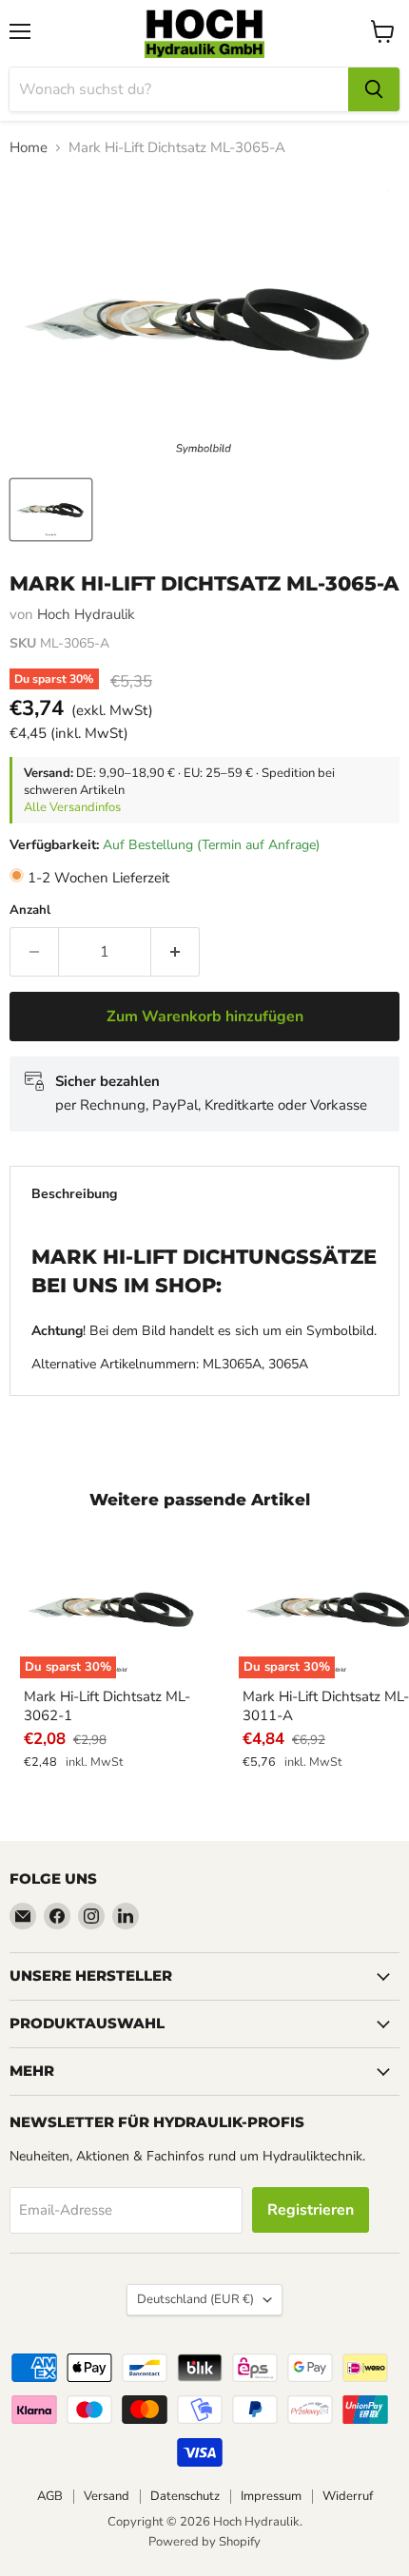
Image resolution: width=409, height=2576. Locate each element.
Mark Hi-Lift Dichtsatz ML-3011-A (326, 1706)
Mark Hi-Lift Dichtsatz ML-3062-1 (107, 1706)
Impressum (271, 2496)
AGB (50, 2496)
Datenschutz (185, 2496)
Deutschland (195, 2299)
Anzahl (30, 910)
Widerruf (348, 2496)
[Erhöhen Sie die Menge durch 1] (175, 952)
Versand (107, 2496)
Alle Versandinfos (72, 807)
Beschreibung (74, 1194)
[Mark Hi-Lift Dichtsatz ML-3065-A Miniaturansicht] (51, 510)
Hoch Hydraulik (86, 614)
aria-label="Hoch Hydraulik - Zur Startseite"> (204, 34)
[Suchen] (374, 89)
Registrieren (311, 2210)
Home (29, 148)
